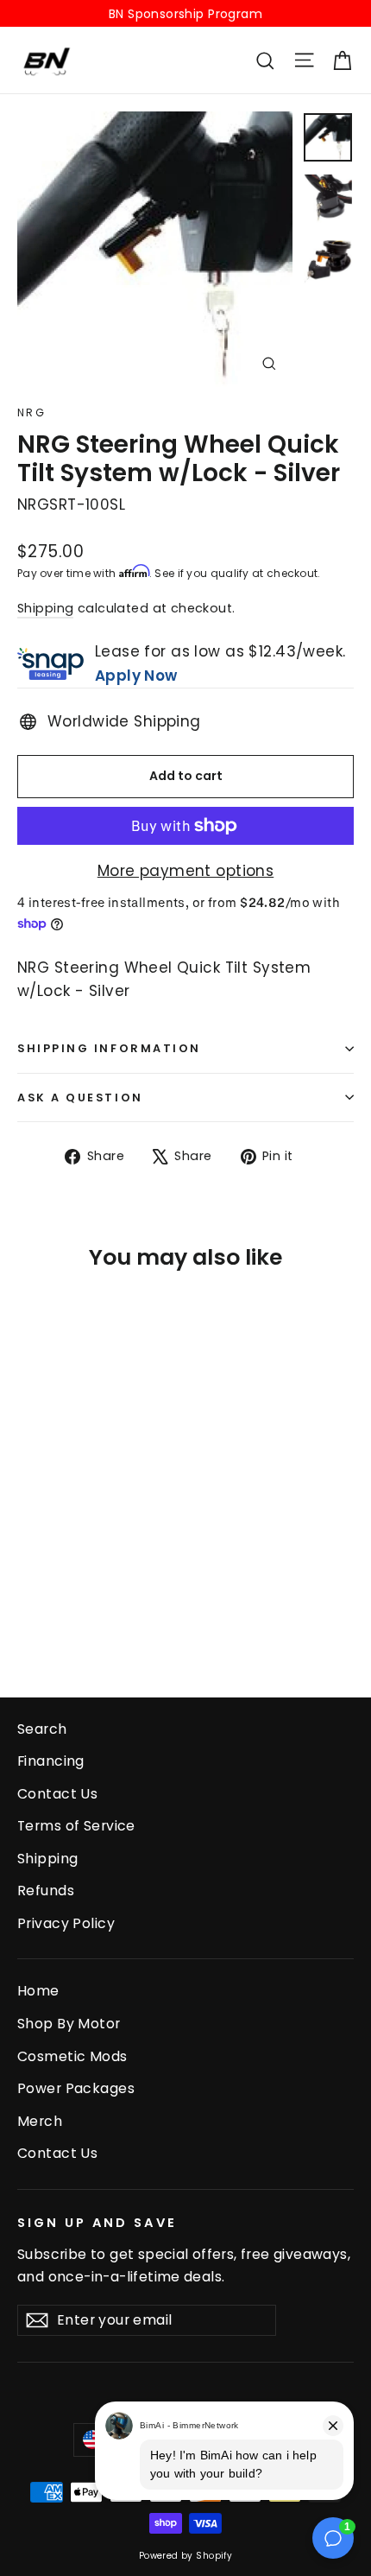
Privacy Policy (66, 1923)
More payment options (186, 871)
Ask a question (80, 1098)
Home (38, 1991)
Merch (40, 2121)
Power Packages (76, 2088)
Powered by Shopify (186, 2556)
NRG (31, 412)
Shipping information (109, 1048)
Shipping (45, 608)
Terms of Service (76, 1826)
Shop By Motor (69, 2024)
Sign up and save (97, 2223)
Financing (51, 1761)
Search (42, 1729)
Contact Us (57, 1794)
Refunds (46, 1891)
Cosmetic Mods (72, 2056)
